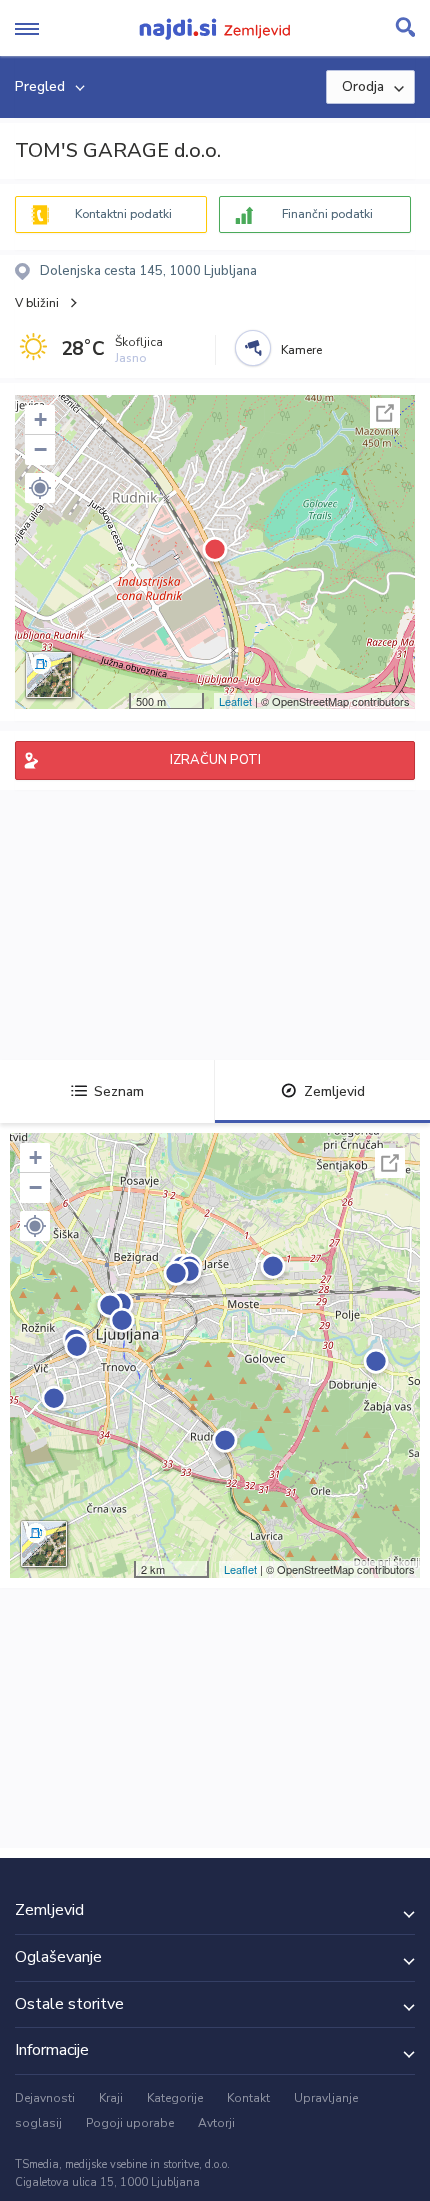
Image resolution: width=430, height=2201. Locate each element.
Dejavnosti (45, 2098)
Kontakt (248, 2098)
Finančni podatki (327, 214)
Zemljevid (334, 1091)
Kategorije (175, 2098)
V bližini (37, 303)
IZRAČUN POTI (215, 760)
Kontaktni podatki (123, 214)
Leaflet (235, 701)
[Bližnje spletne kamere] (253, 348)
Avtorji (216, 2123)
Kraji (111, 2098)
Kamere (301, 350)
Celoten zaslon (385, 413)
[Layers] (49, 675)
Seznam (119, 1091)
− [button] (40, 449)
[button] (40, 488)
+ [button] (40, 419)
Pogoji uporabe (130, 2123)
